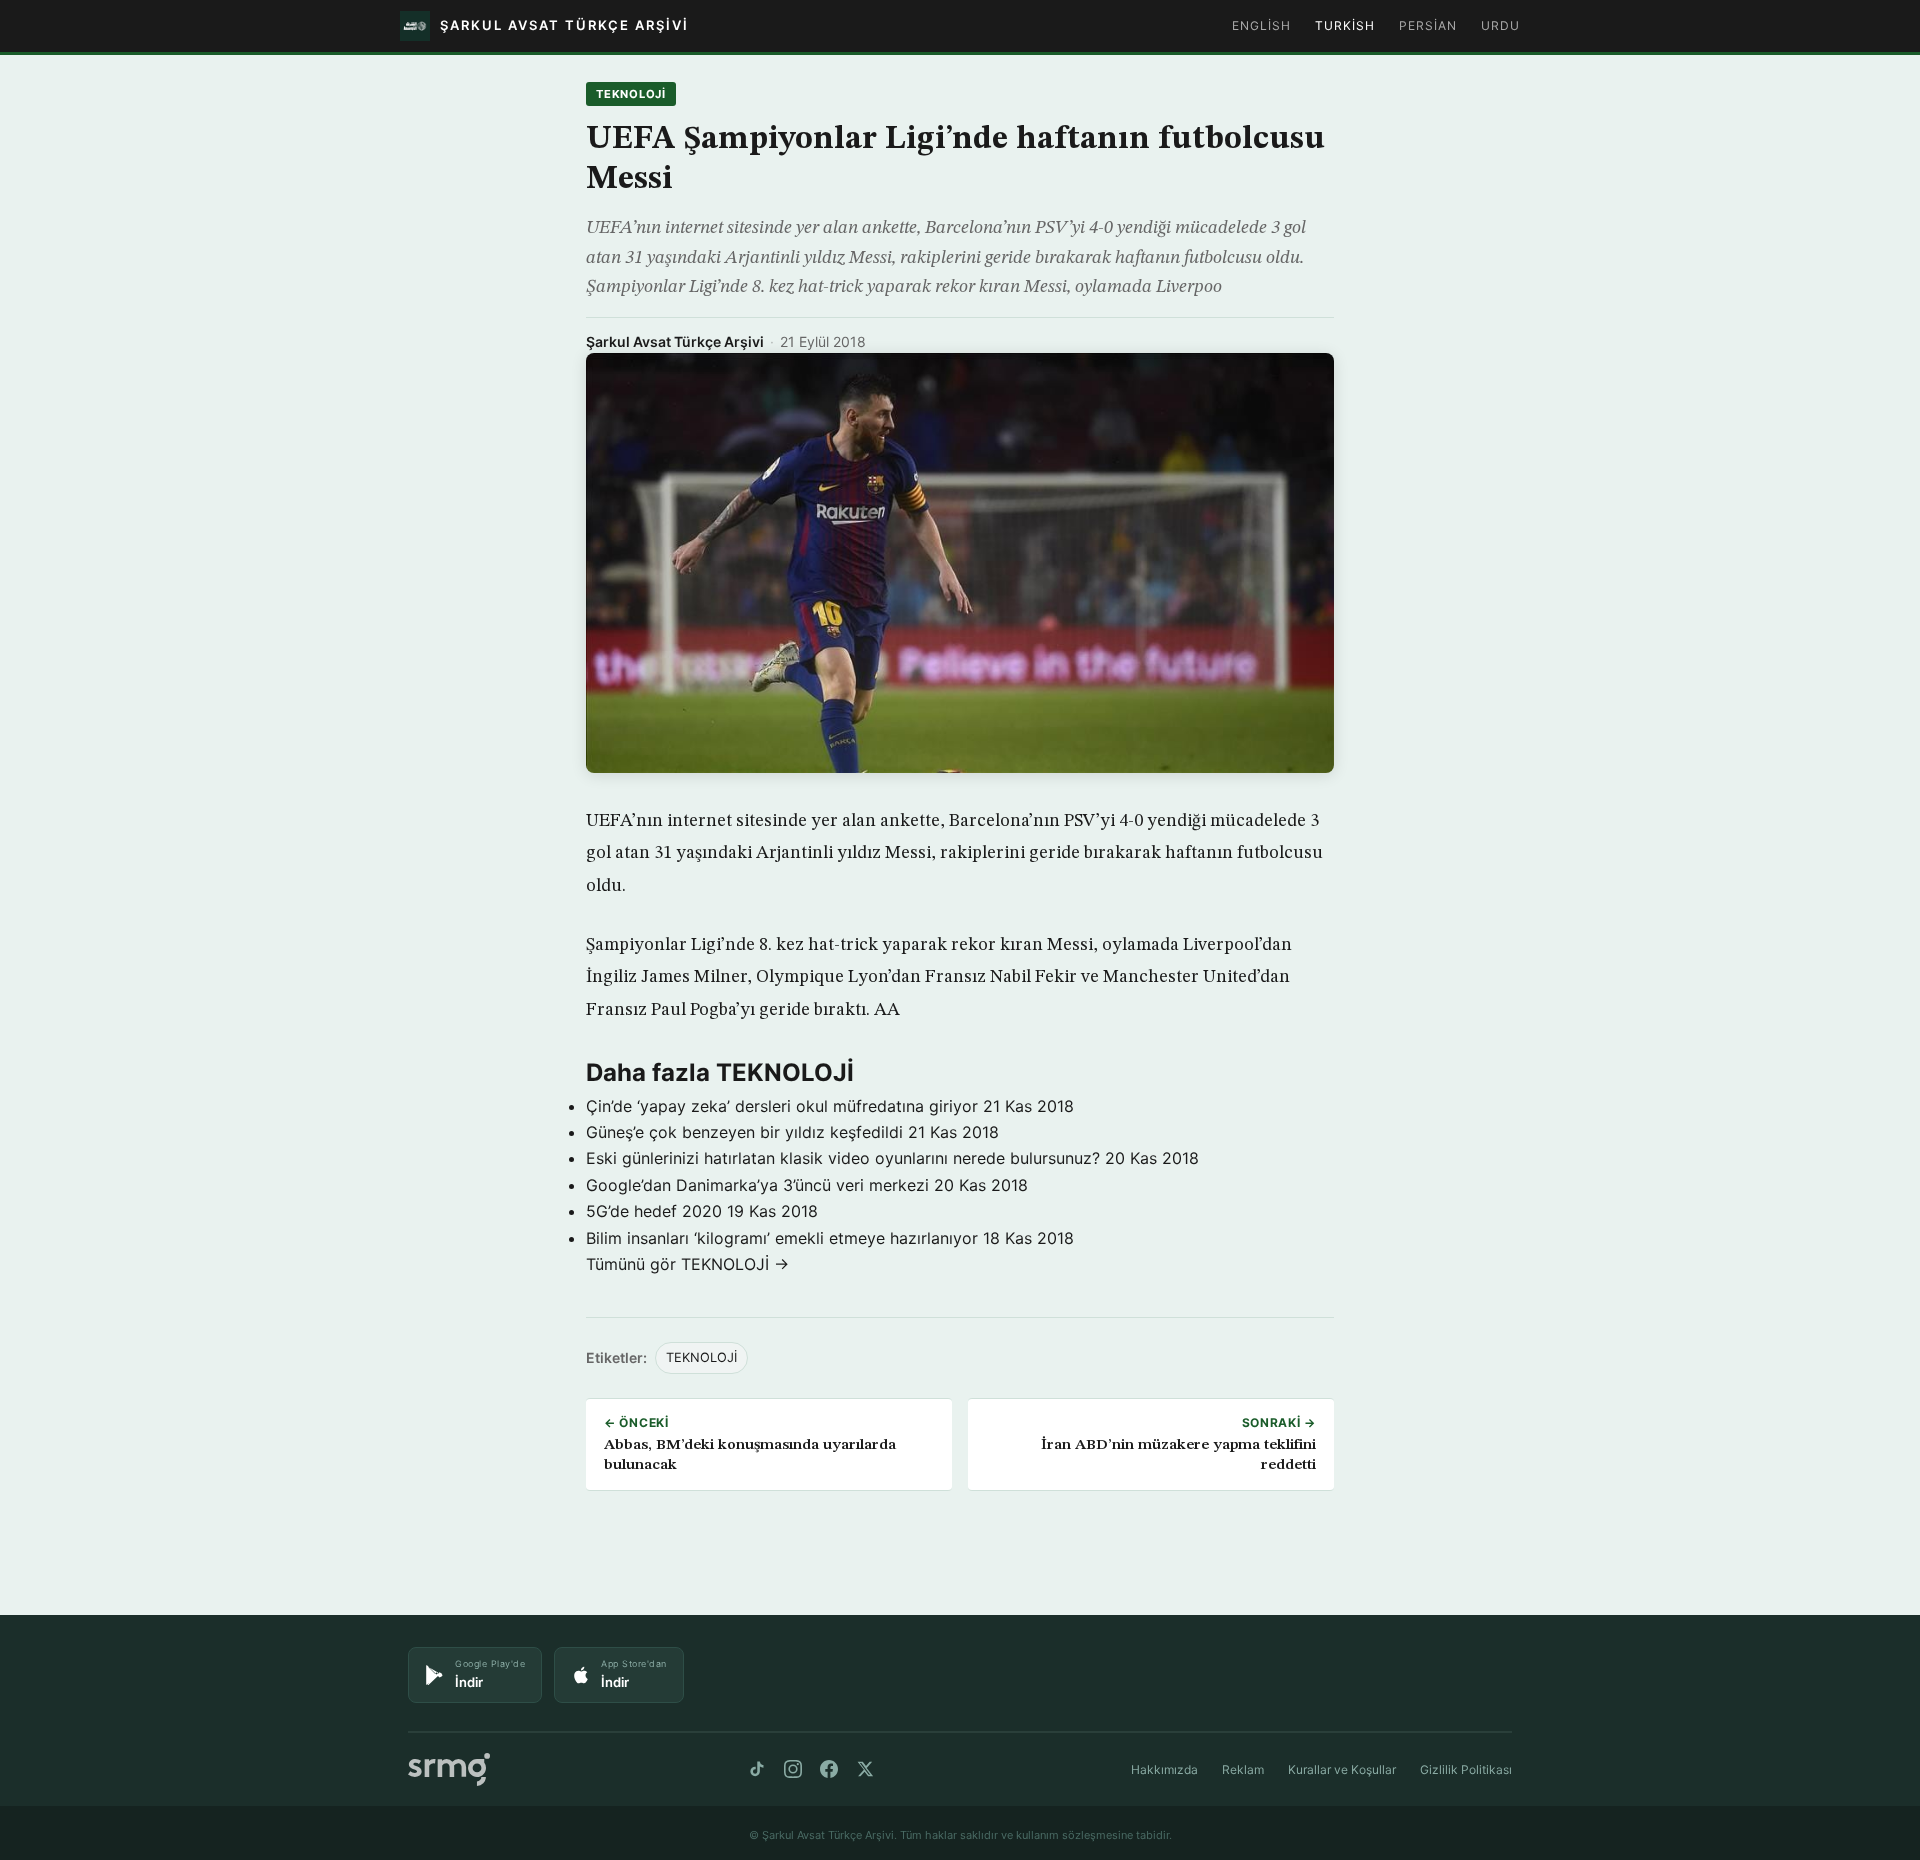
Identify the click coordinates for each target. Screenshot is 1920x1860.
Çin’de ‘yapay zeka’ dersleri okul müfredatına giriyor (782, 1106)
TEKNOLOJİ (631, 94)
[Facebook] (829, 1769)
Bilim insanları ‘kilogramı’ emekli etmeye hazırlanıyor (782, 1238)
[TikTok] (757, 1769)
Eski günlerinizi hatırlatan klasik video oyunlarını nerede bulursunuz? (843, 1158)
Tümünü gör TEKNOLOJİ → (687, 1264)
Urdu (1500, 25)
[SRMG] (449, 1769)
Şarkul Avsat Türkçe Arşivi (675, 341)
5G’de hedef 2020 (654, 1211)
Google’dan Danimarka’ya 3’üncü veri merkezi (757, 1185)
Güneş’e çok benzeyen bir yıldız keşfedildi (744, 1132)
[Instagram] (793, 1769)
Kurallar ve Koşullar (1342, 1769)
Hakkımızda (1164, 1769)
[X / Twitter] (865, 1769)
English (1261, 25)
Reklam (1243, 1769)
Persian (1428, 25)
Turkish (1345, 25)
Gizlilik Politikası (1466, 1769)
